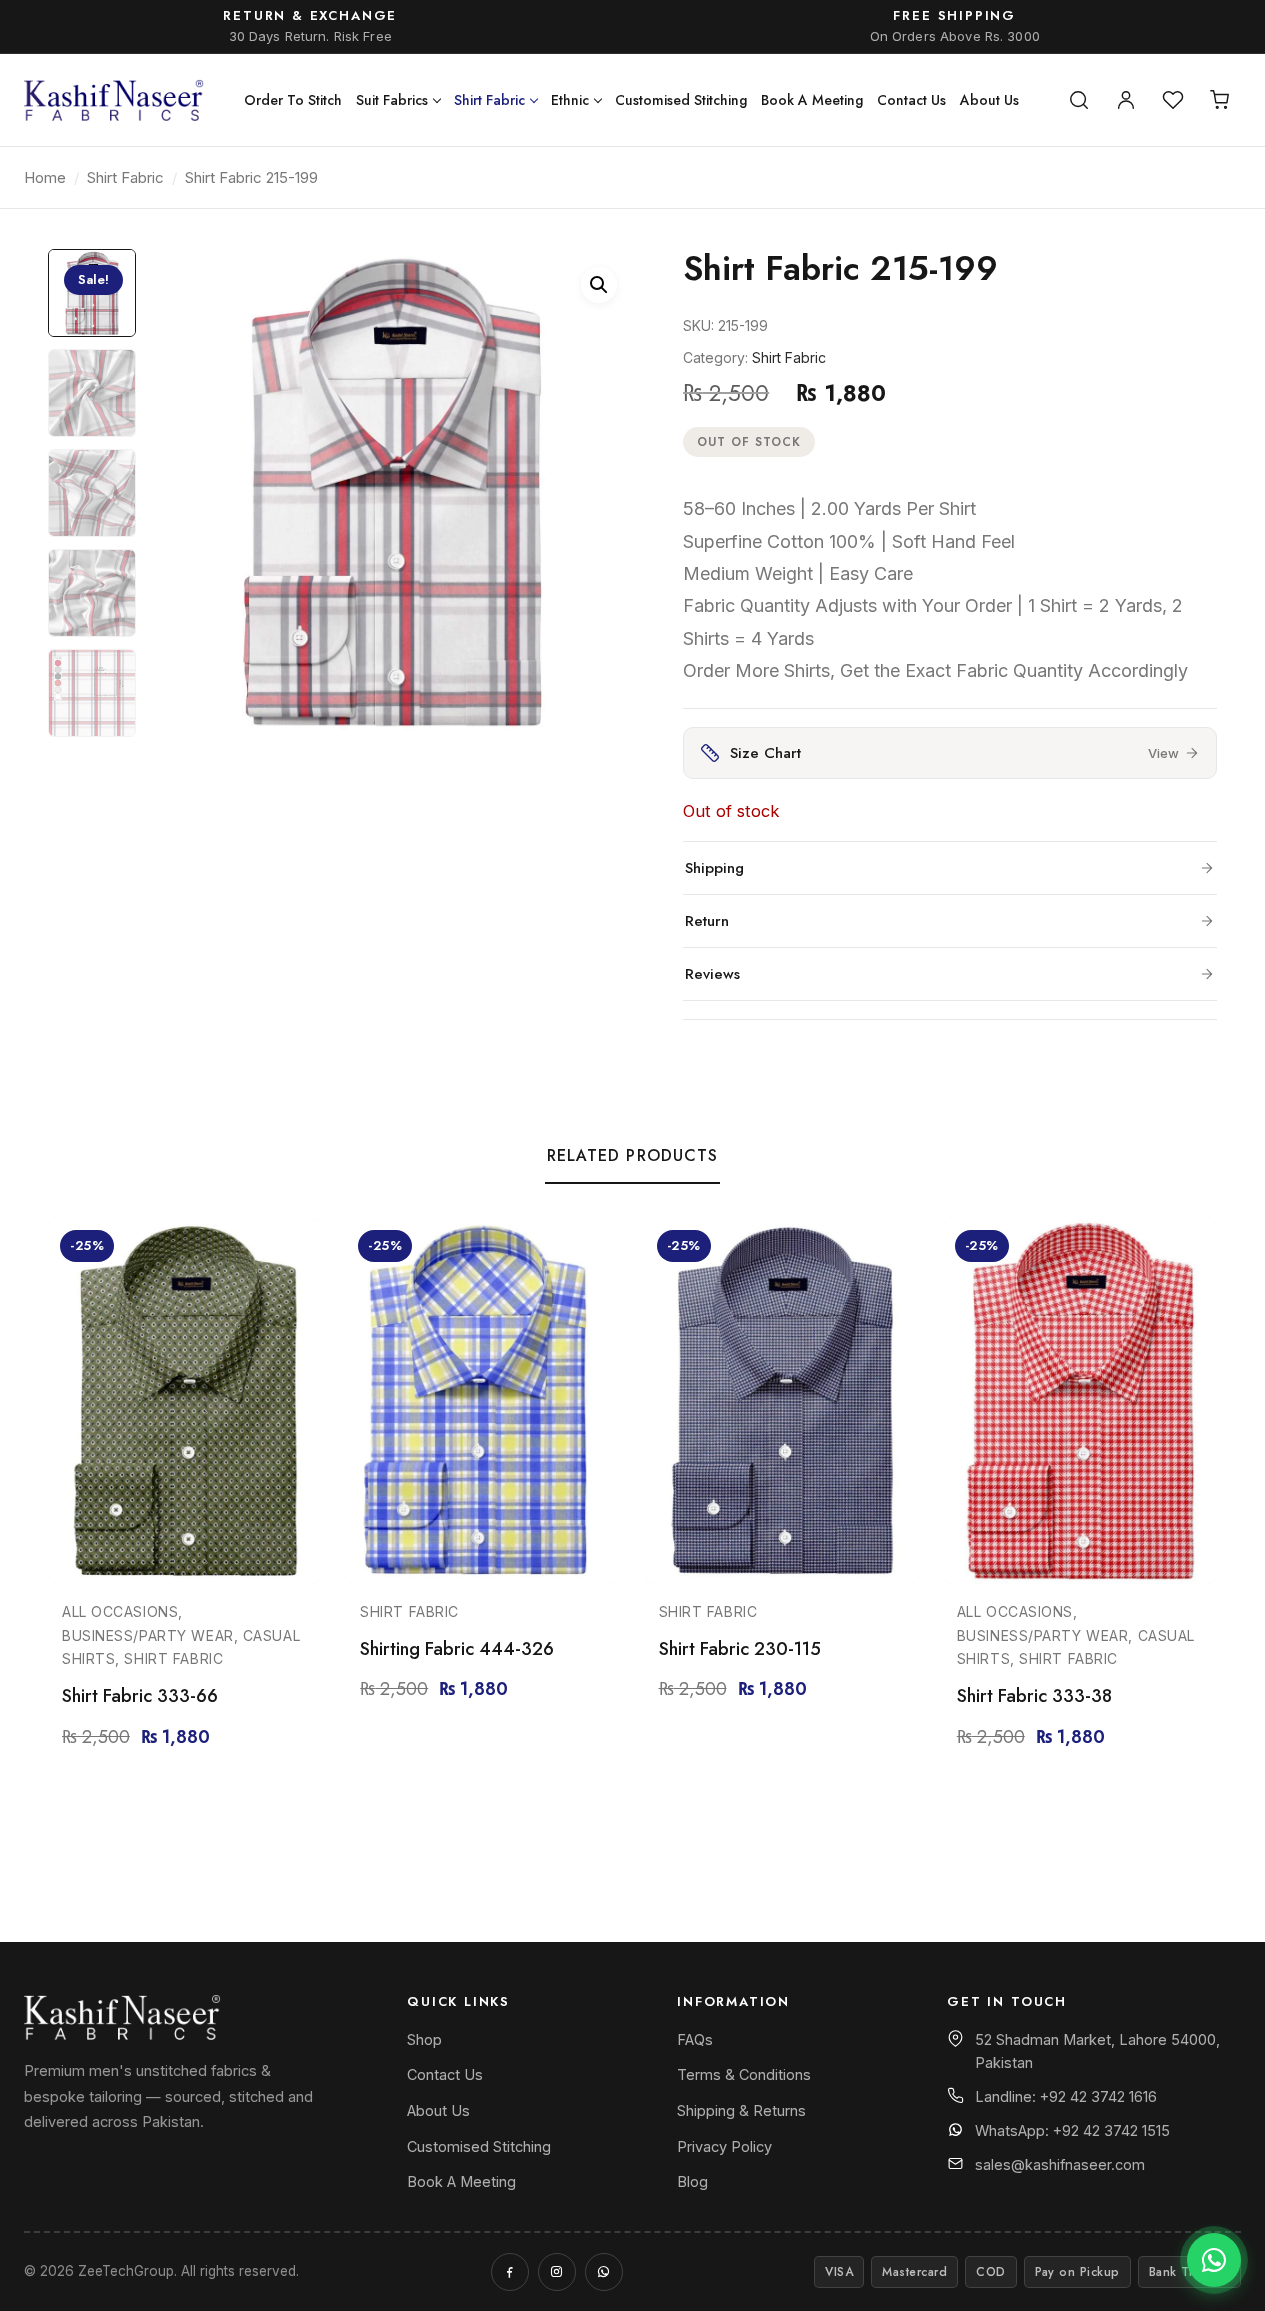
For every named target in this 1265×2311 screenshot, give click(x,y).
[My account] (1126, 100)
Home (45, 177)
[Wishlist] (1173, 100)
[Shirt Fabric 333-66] (185, 1401)
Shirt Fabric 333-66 (140, 1696)
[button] (599, 285)
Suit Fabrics (392, 100)
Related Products (633, 1155)
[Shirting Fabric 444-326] (483, 1401)
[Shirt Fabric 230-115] (782, 1401)
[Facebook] (510, 2272)
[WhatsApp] (604, 2272)
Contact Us (911, 100)
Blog (692, 2181)
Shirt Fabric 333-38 (1034, 1696)
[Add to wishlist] (298, 1252)
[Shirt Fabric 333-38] (1080, 1401)
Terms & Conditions (744, 2074)
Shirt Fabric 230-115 (740, 1649)
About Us (989, 100)
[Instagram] (557, 2272)
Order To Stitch (293, 100)
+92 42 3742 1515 (1111, 2130)
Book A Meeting (812, 100)
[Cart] (1220, 100)
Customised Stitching (681, 100)
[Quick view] (298, 1304)
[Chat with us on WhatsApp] (1214, 2260)
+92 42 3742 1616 (1098, 2096)
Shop (424, 2039)
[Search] (1079, 100)
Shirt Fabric (489, 100)
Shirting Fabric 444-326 (457, 1649)
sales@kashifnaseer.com (1060, 2164)
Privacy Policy (724, 2146)
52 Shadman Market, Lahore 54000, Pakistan (1097, 2051)
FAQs (695, 2039)
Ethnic (570, 100)
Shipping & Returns (741, 2110)
